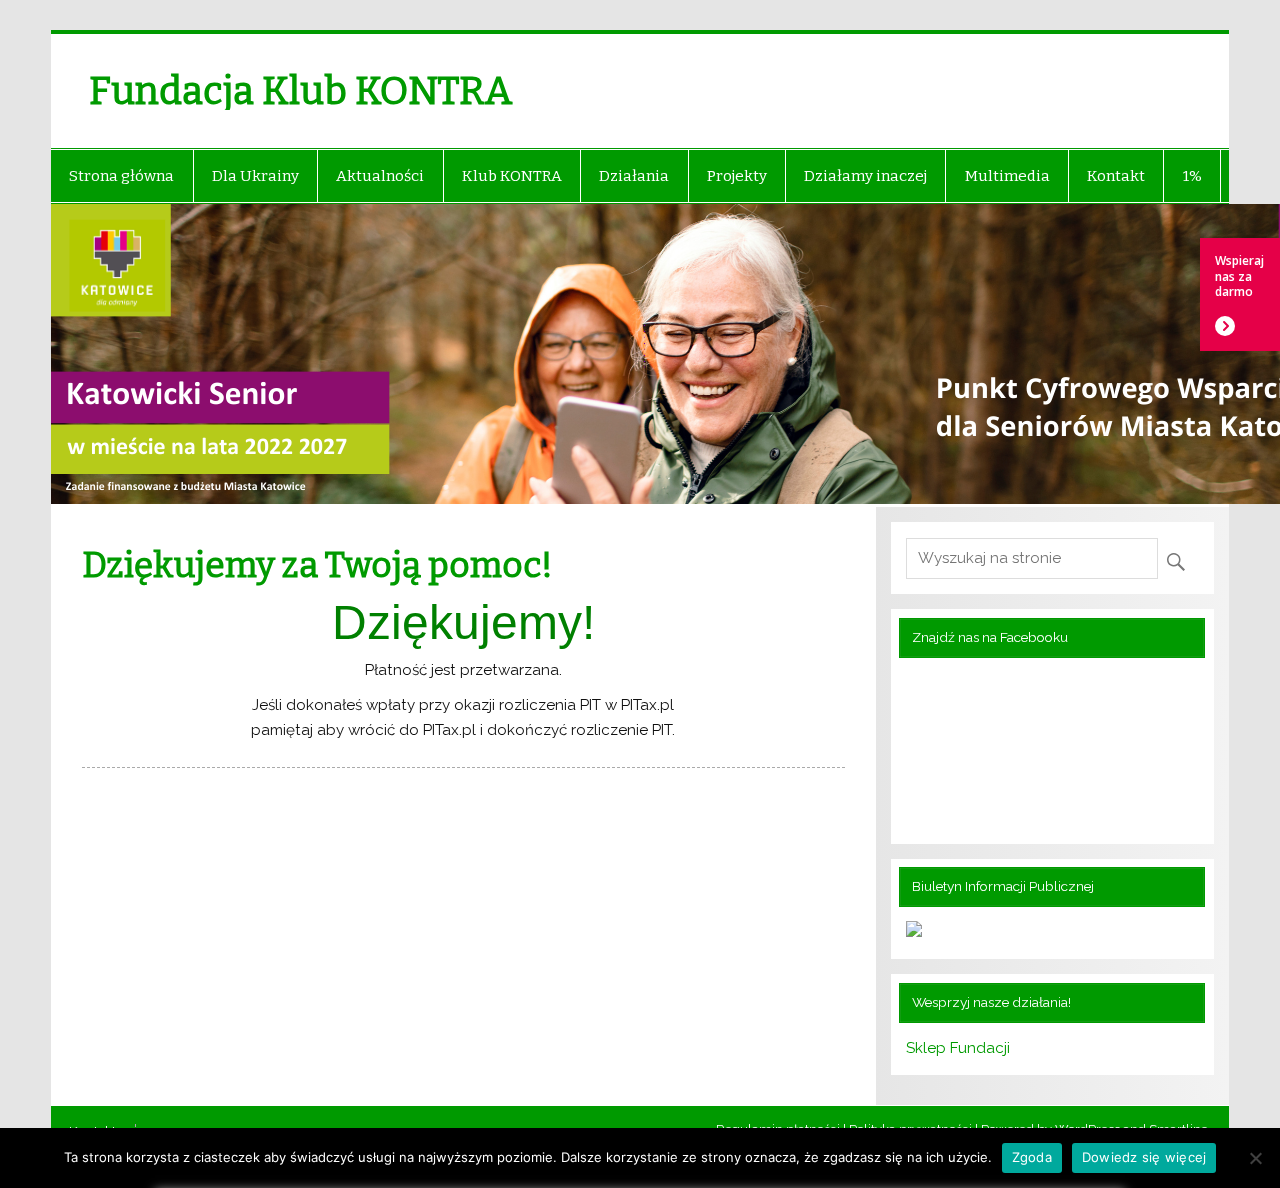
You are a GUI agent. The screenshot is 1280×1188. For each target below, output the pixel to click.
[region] (640, 355)
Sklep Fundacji (958, 1048)
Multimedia (1007, 176)
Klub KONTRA (512, 176)
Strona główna (121, 176)
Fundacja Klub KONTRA (301, 91)
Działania (634, 176)
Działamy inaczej (865, 176)
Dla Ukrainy (255, 176)
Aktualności (380, 176)
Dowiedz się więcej (1144, 1157)
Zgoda (1032, 1157)
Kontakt (1116, 176)
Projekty (737, 176)
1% (1192, 176)
